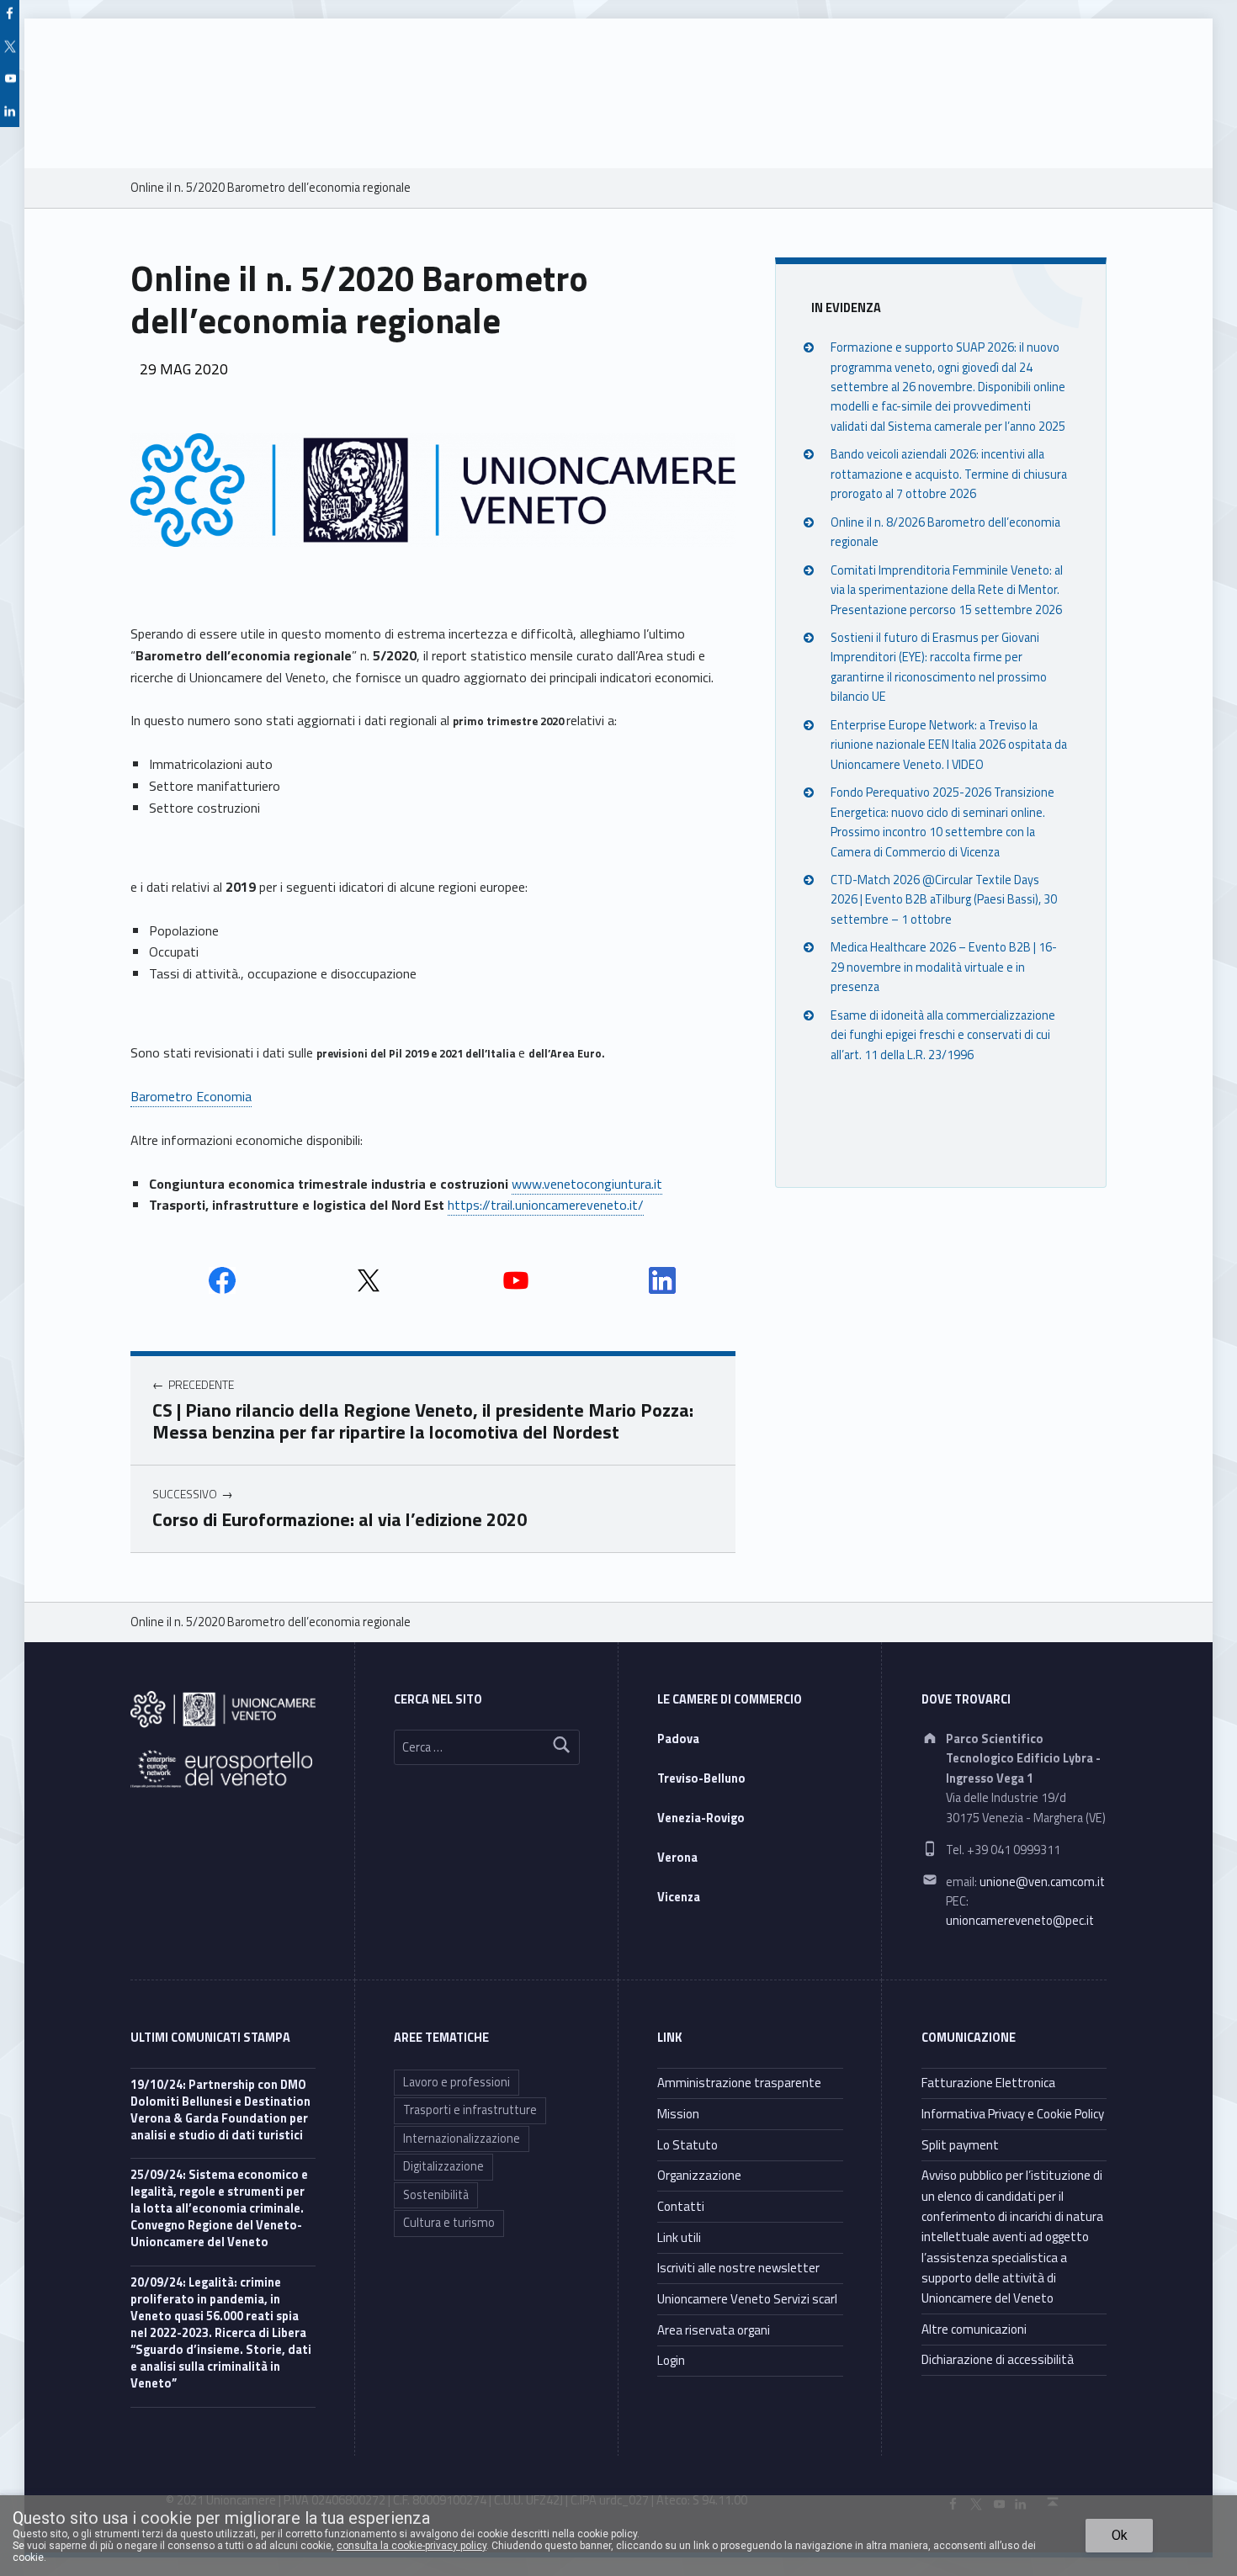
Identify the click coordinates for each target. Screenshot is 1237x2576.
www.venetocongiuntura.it (587, 1184)
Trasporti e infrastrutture (470, 2110)
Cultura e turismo (449, 2223)
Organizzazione (699, 2175)
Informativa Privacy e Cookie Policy (1013, 2114)
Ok (1120, 2535)
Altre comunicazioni (974, 2329)
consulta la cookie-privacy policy (411, 2546)
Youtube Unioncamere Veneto (516, 1280)
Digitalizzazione (443, 2166)
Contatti (681, 2206)
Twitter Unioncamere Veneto (369, 1280)
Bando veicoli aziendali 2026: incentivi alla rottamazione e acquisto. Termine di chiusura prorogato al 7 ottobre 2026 (949, 474)
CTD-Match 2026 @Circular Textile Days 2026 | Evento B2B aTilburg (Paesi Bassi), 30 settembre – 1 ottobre (944, 900)
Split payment (960, 2145)
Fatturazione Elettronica (988, 2083)
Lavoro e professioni (457, 2082)
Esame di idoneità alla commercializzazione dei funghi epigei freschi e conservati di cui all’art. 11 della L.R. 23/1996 (943, 1034)
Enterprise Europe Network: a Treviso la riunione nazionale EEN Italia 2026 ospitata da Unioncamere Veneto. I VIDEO (949, 744)
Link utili (679, 2237)
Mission (678, 2114)
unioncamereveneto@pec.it (1020, 1921)
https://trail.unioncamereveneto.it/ (546, 1205)
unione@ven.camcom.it (1042, 1882)
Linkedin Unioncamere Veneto (662, 1280)
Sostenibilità (436, 2195)
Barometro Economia (191, 1096)
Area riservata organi (714, 2330)
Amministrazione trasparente (739, 2083)
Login (671, 2360)
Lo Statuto (688, 2145)
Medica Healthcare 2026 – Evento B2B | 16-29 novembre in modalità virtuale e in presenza (944, 967)
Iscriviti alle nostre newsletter (738, 2268)
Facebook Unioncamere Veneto (222, 1280)
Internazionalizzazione (462, 2139)
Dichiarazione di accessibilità (998, 2359)
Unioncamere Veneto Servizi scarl (747, 2299)
